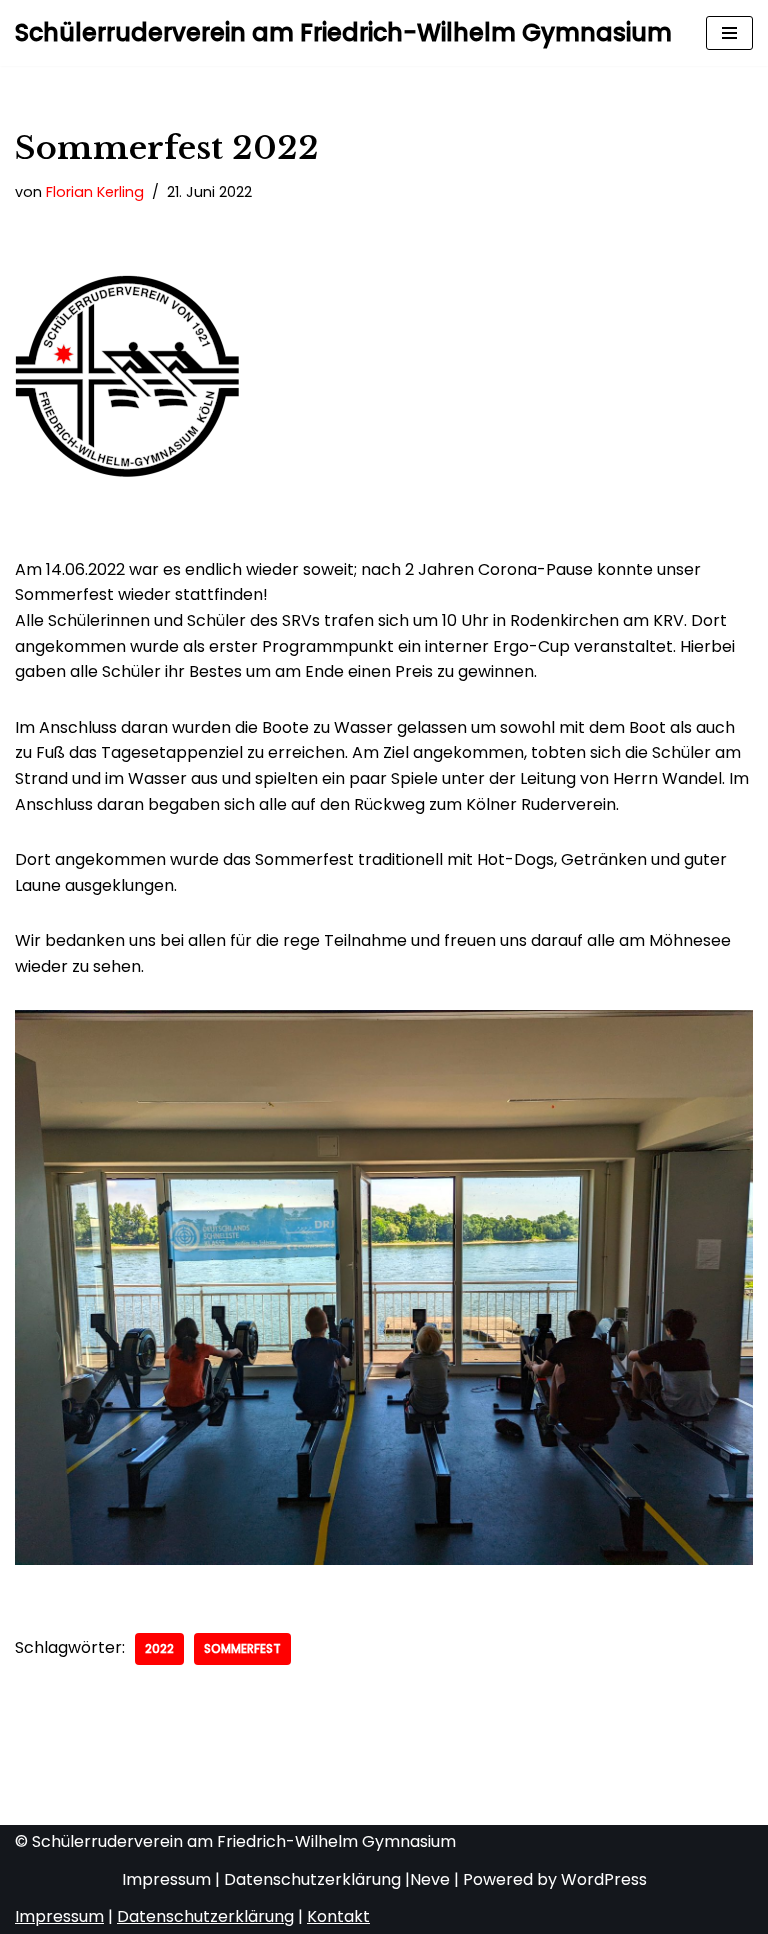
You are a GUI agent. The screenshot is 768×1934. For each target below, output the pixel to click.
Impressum (166, 1879)
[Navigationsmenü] (729, 33)
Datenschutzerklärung (312, 1879)
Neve (430, 1879)
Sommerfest (242, 1648)
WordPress (604, 1879)
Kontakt (338, 1916)
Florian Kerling (95, 192)
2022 (159, 1648)
